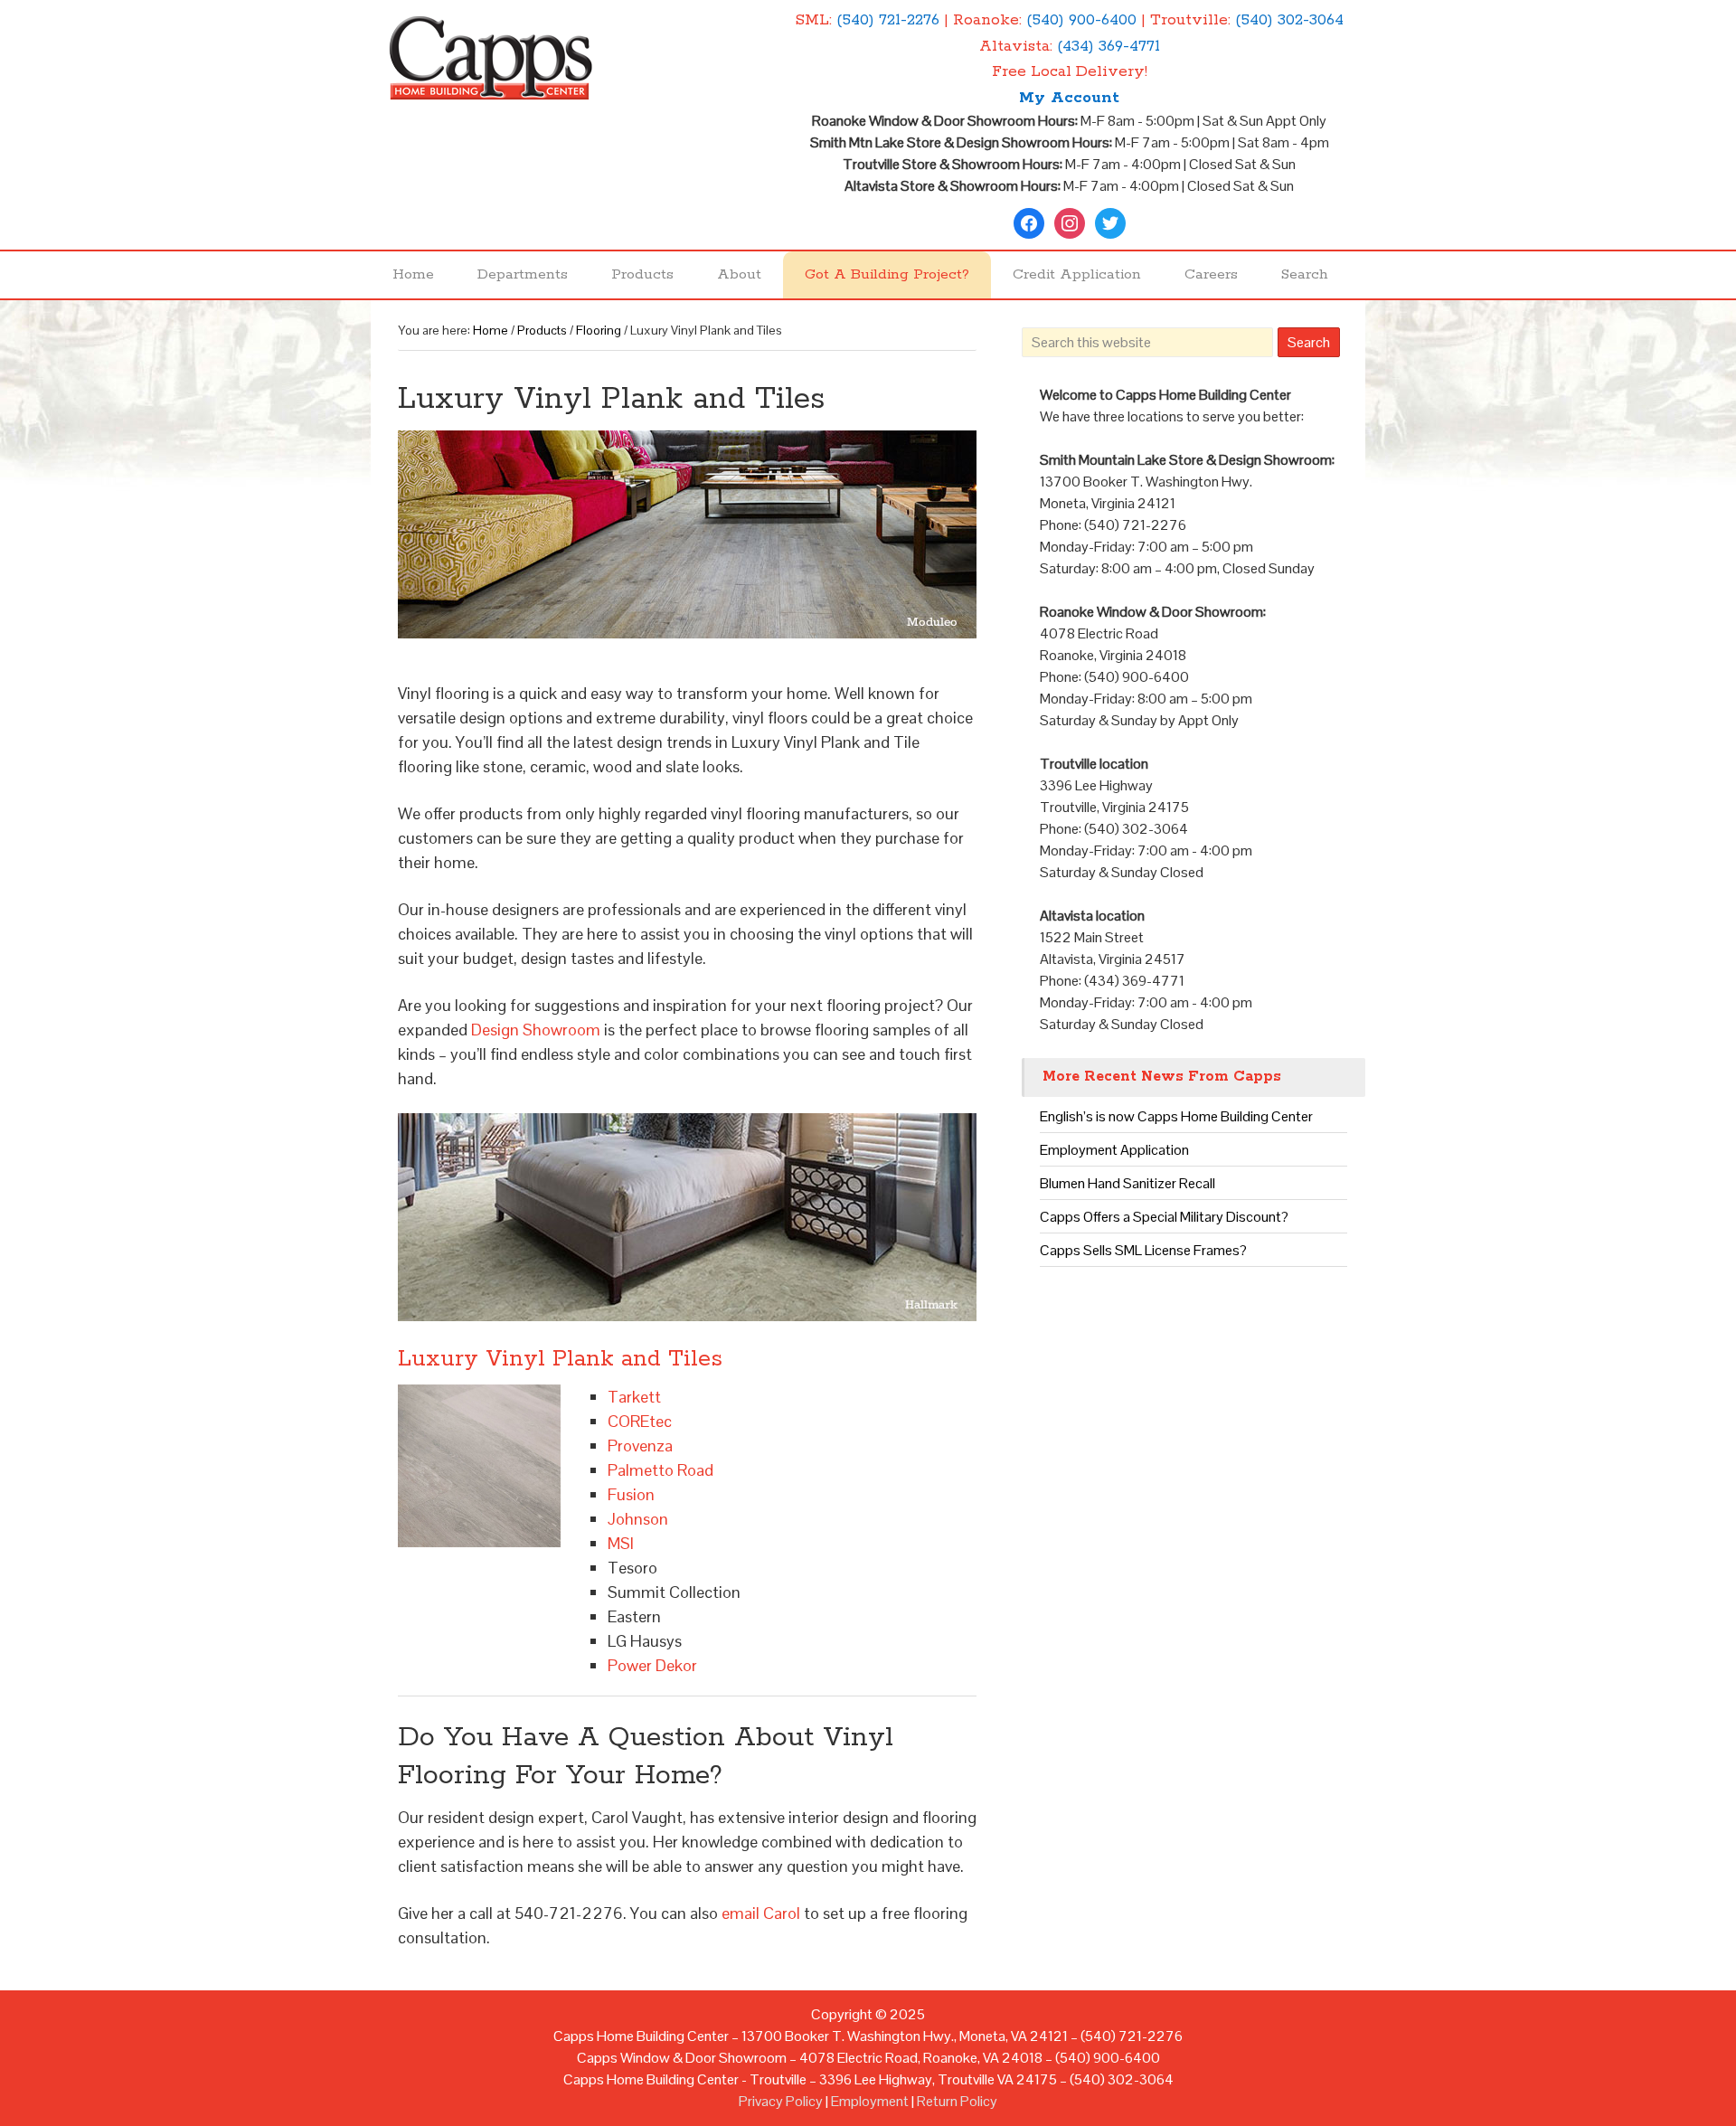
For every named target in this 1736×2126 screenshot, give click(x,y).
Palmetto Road (660, 1470)
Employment (870, 2101)
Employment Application (1114, 1150)
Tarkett (634, 1397)
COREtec (640, 1421)
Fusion (631, 1494)
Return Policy (957, 2101)
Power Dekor (652, 1665)
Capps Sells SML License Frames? (1143, 1250)
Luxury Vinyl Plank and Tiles (560, 1359)
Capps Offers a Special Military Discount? (1164, 1217)
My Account (1069, 98)
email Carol (761, 1913)
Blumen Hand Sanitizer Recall (1127, 1183)
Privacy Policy (781, 2101)
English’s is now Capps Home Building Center (1176, 1116)
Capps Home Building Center (542, 68)
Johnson (638, 1519)
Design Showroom (536, 1030)
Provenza (640, 1446)
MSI (621, 1543)
